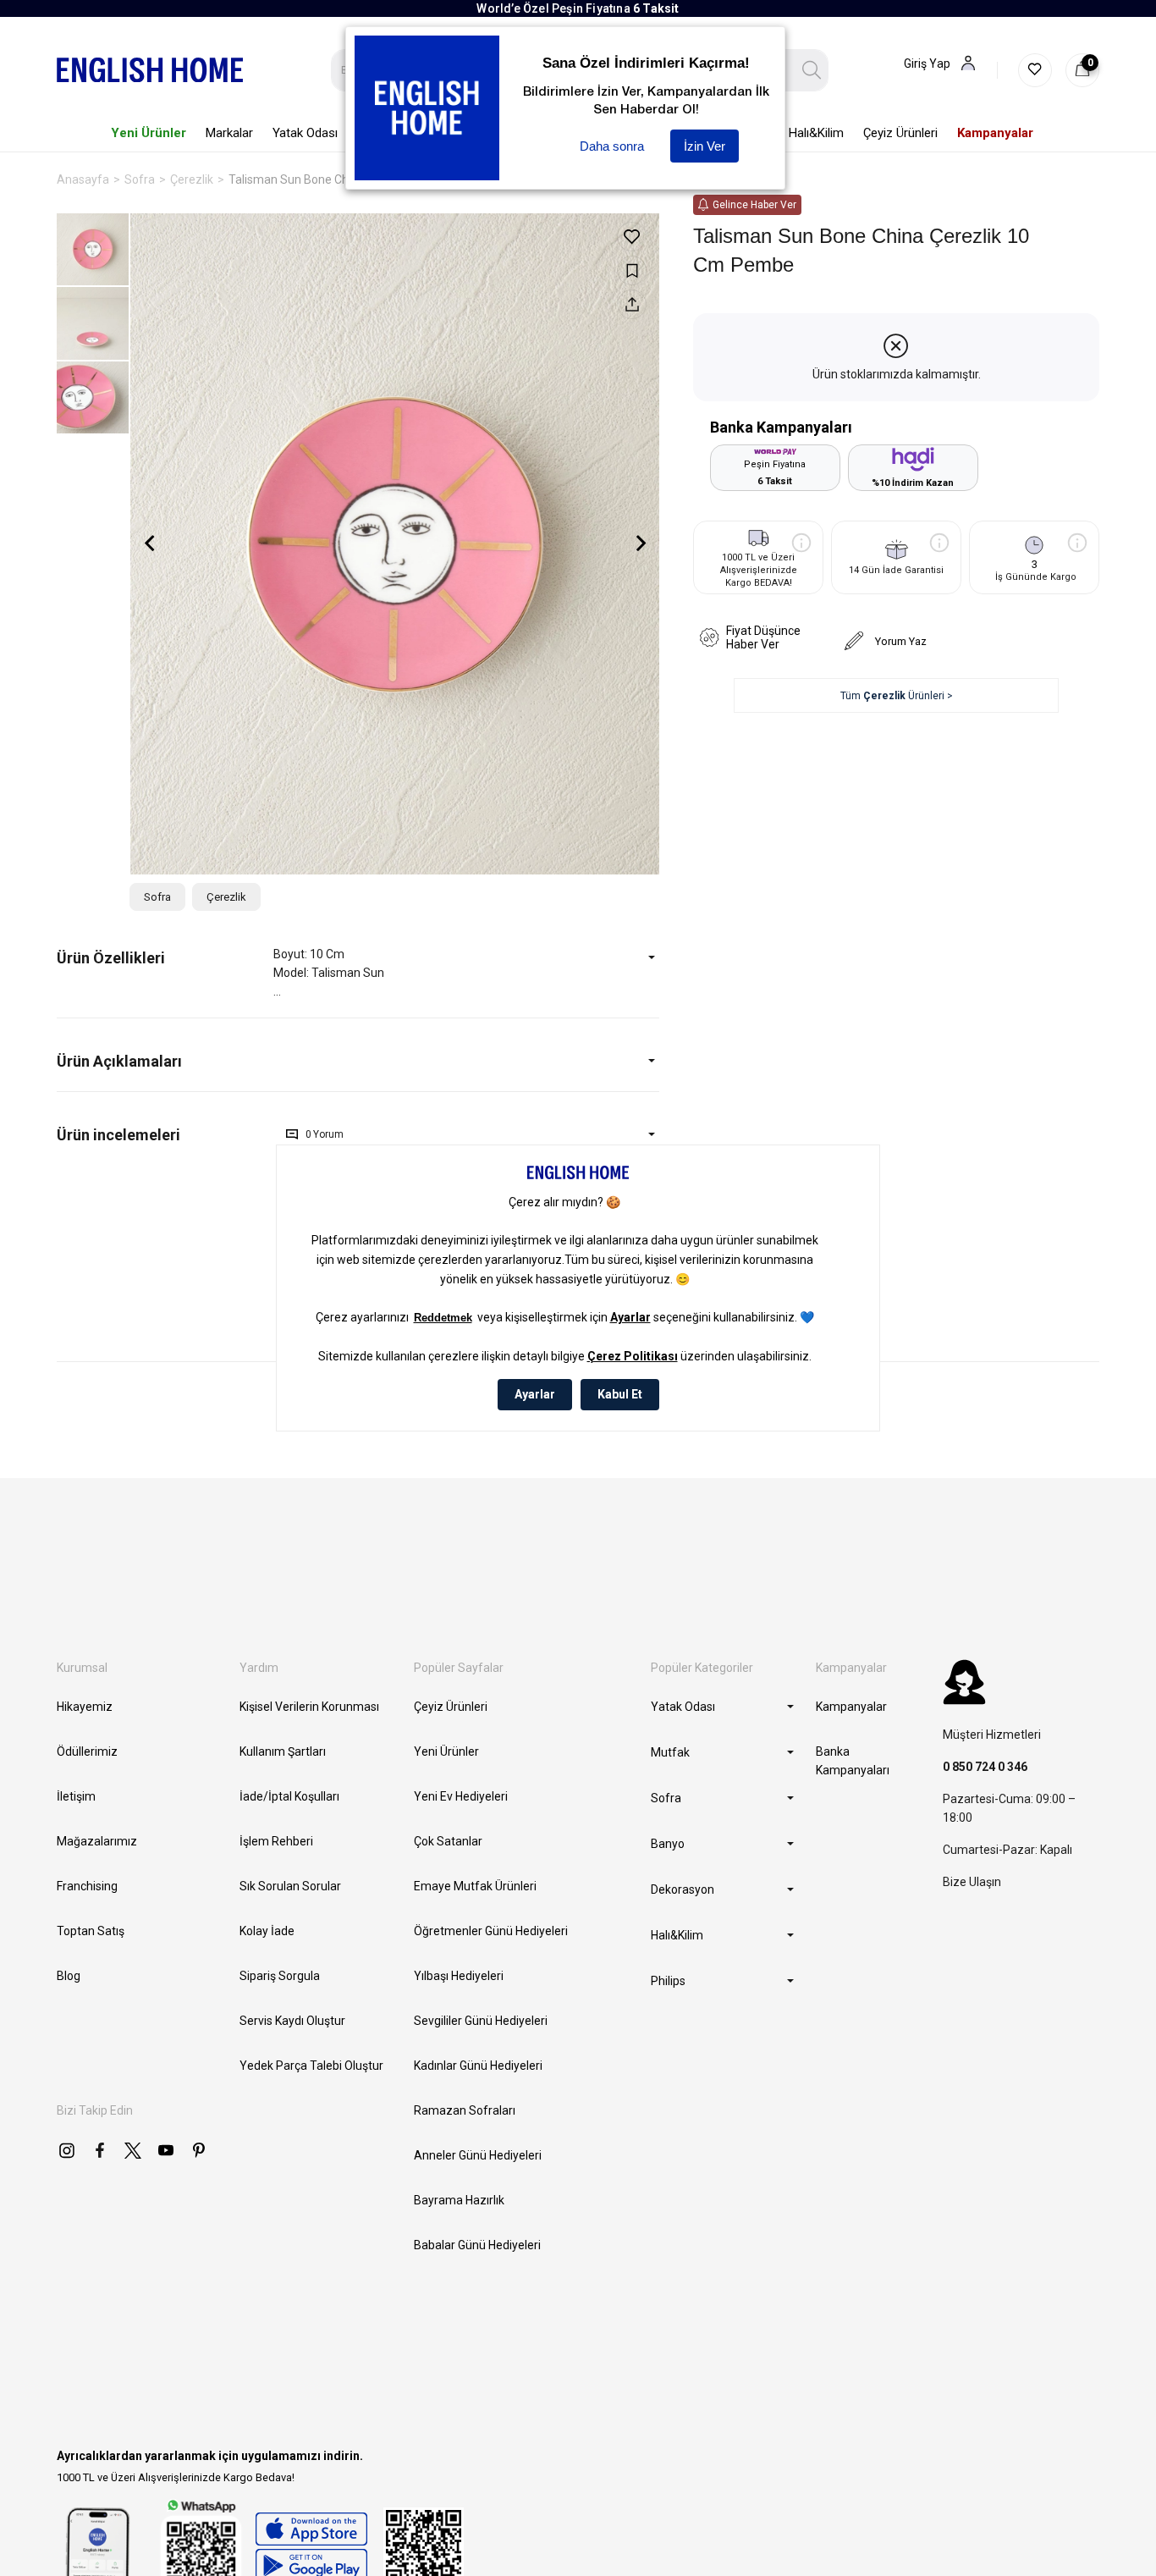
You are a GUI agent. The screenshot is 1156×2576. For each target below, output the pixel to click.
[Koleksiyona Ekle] (632, 270)
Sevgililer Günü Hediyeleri (481, 2021)
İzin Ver (705, 146)
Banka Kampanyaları (853, 1761)
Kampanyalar (851, 1707)
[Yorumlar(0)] (165, 1135)
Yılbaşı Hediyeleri (459, 1976)
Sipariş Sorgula (280, 1976)
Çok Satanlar (448, 1841)
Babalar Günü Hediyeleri (477, 2245)
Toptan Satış (91, 1931)
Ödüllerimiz (87, 1751)
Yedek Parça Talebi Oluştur (311, 2066)
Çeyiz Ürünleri (451, 1707)
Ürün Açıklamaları (119, 1061)
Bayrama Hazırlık (459, 2200)
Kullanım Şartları (283, 1751)
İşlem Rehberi (276, 1841)
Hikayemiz (85, 1707)
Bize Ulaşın (972, 1882)
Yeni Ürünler (446, 1751)
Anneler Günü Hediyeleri (478, 2155)
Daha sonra (612, 146)
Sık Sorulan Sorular (290, 1886)
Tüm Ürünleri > (897, 696)
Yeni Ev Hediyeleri (461, 1796)
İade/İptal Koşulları (289, 1796)
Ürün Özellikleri (111, 958)
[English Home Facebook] (100, 2150)
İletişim (76, 1796)
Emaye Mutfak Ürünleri (475, 1886)
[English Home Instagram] (67, 2150)
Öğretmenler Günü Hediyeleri (491, 1931)
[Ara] (812, 70)
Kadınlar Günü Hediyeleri (478, 2066)
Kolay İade (267, 1931)
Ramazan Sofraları (465, 2110)
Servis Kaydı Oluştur (292, 2021)
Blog (69, 1976)
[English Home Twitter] (133, 2150)
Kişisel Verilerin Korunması (309, 1707)
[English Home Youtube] (166, 2150)
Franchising (87, 1886)
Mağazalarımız (97, 1841)
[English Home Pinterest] (199, 2150)
